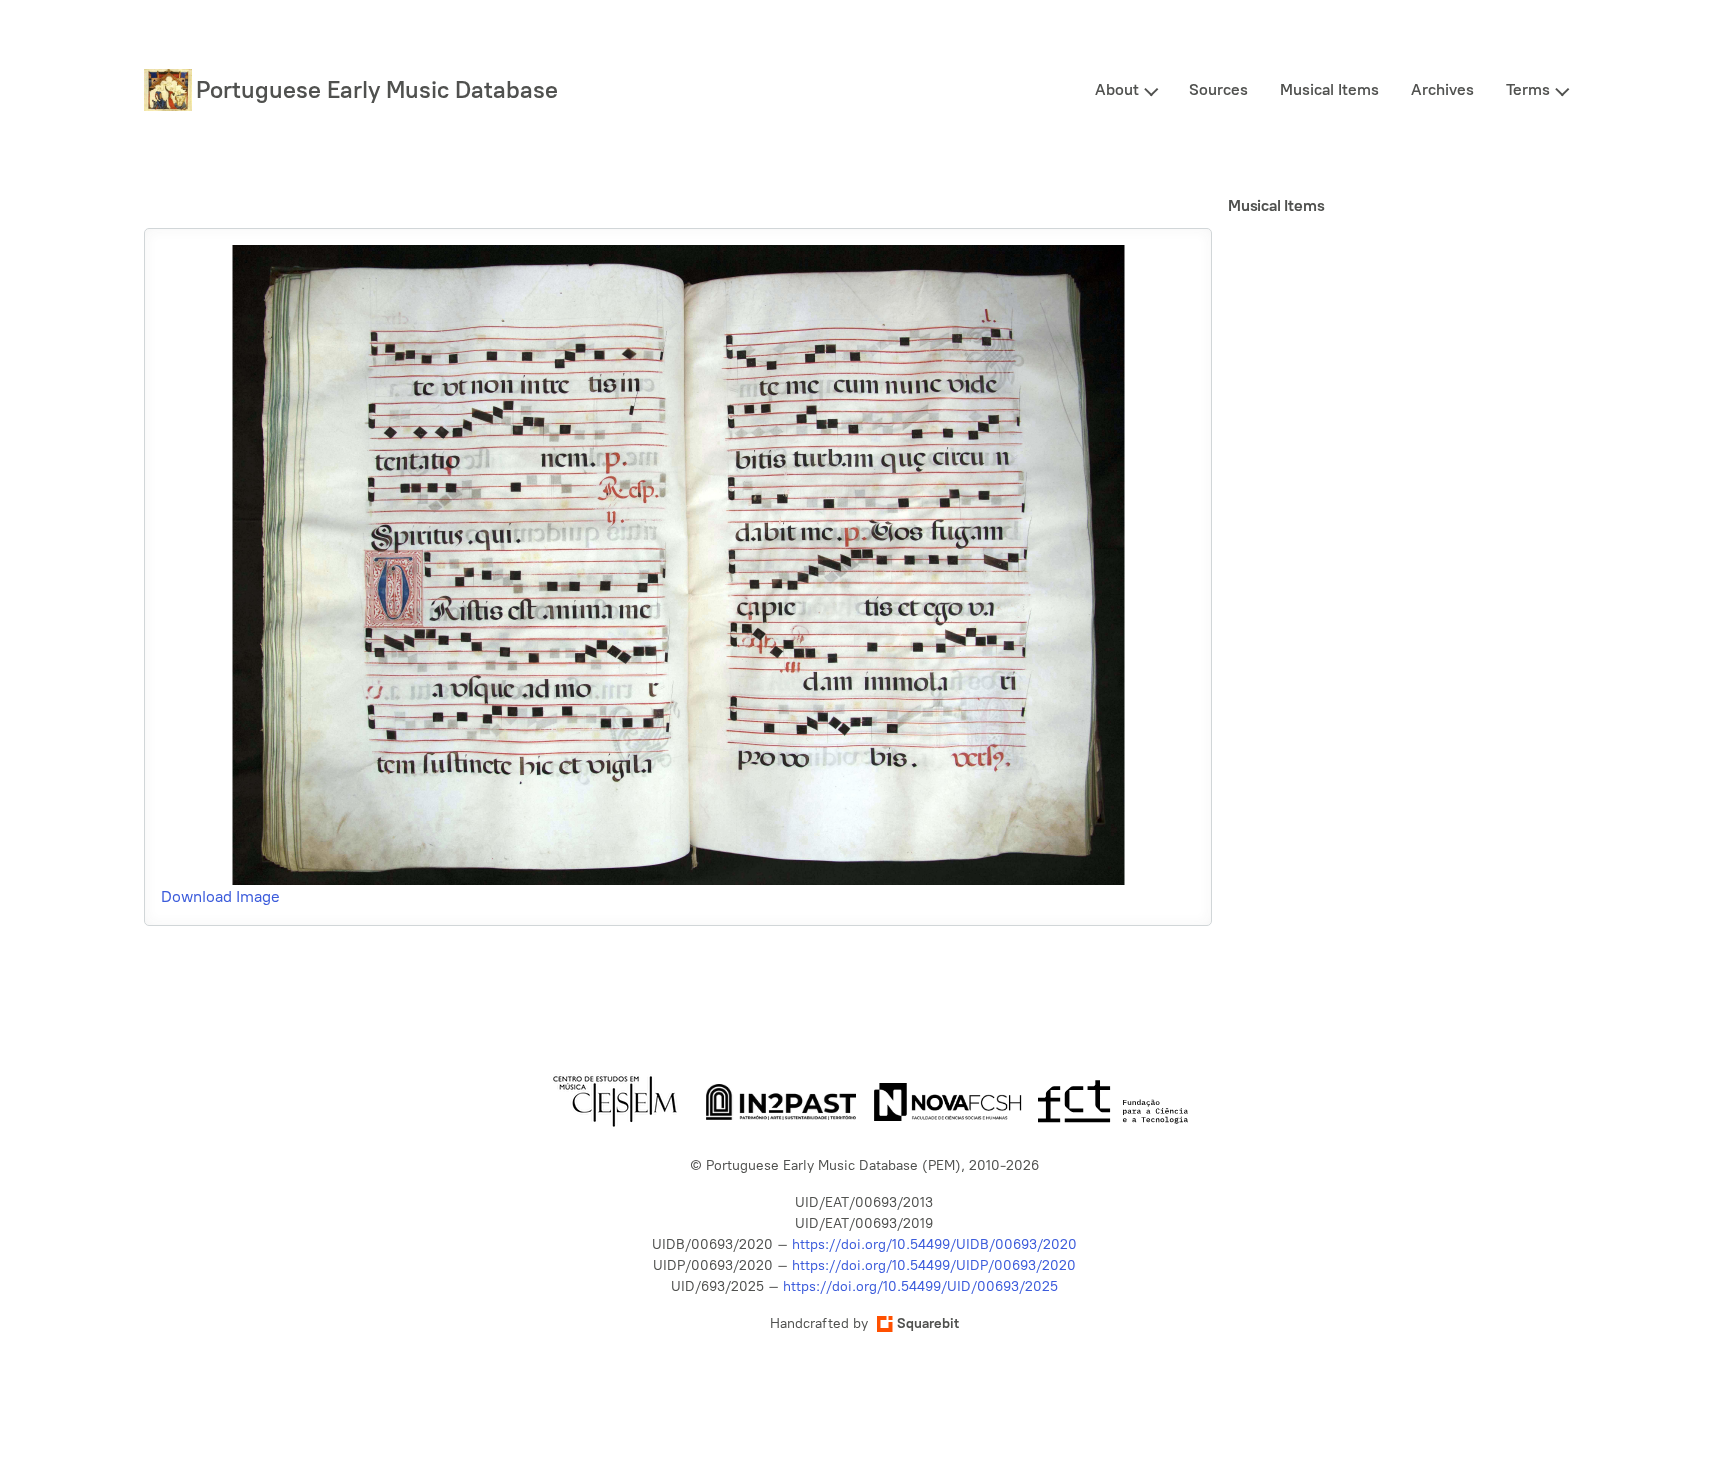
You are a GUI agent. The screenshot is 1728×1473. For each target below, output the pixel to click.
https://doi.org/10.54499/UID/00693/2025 (920, 1286)
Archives (1442, 89)
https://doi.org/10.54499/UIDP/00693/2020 (934, 1265)
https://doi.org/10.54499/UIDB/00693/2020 (934, 1244)
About (1117, 89)
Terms (1528, 89)
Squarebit (928, 1323)
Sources (1218, 89)
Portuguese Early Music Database (377, 89)
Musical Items (1329, 89)
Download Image (220, 896)
